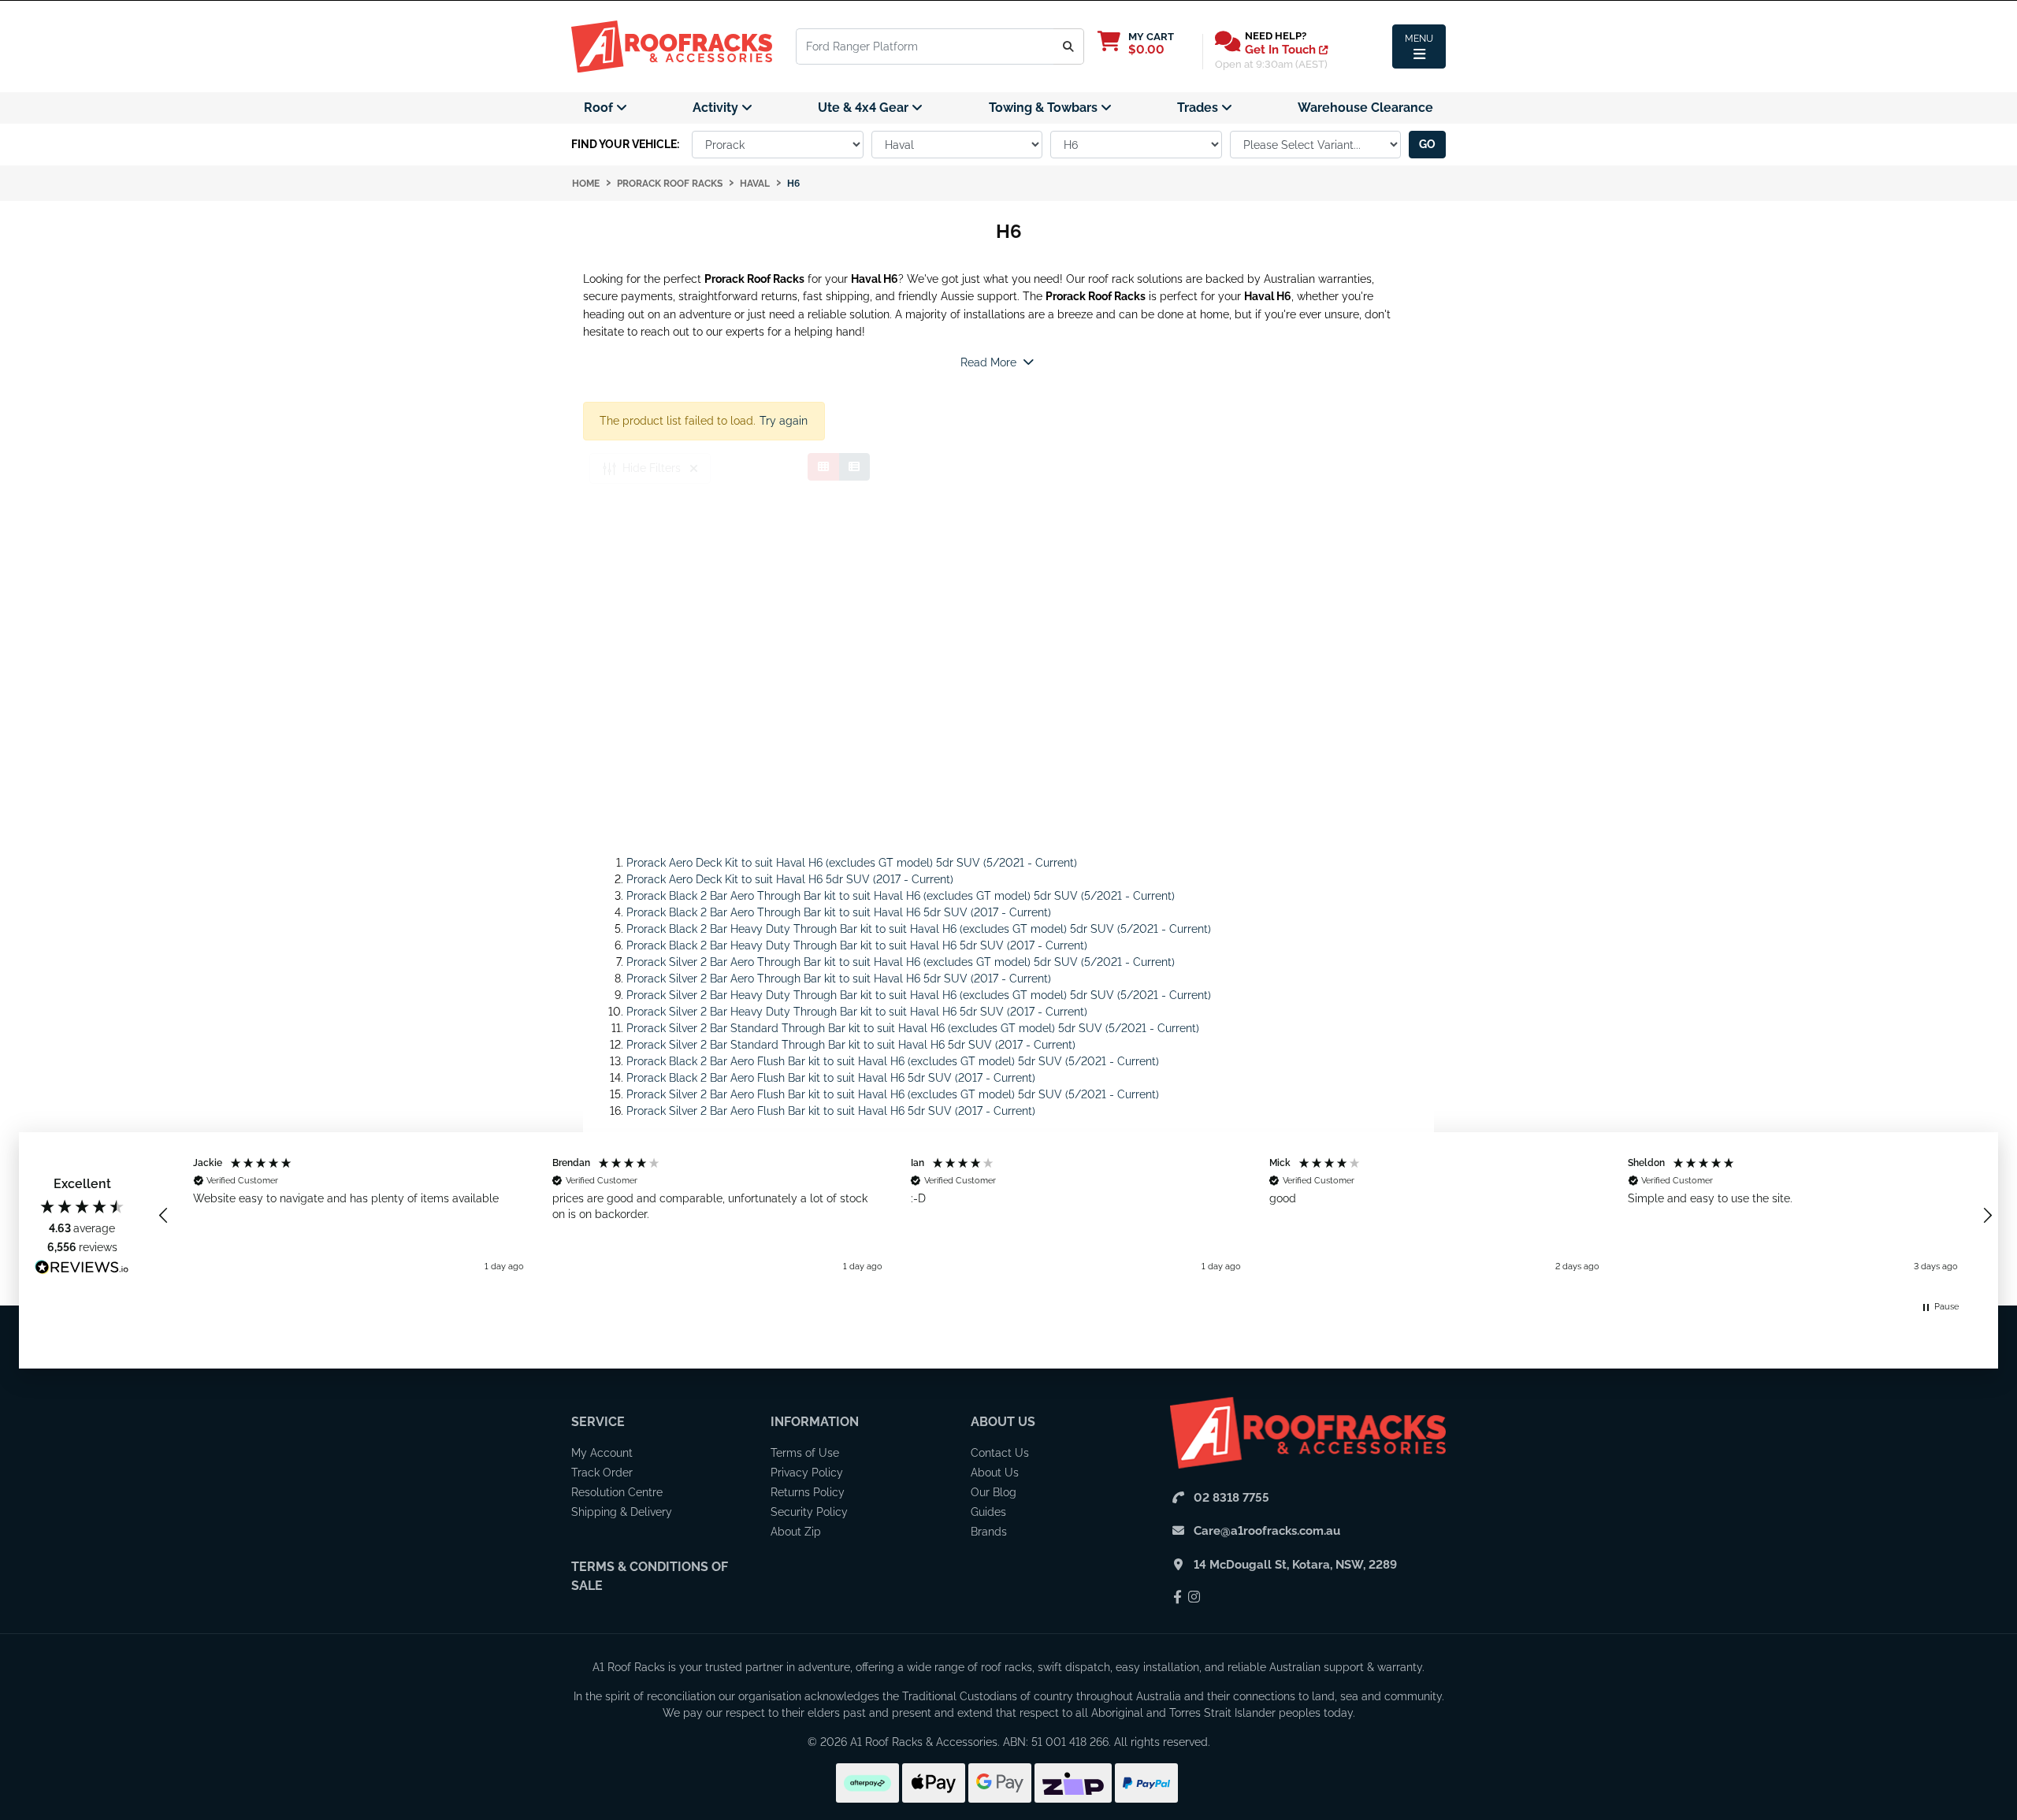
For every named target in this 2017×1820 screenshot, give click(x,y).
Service (598, 1422)
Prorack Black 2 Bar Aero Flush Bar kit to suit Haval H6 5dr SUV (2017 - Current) (831, 1078)
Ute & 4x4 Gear (865, 108)
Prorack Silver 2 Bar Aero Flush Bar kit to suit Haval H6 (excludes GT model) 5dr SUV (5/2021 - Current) (893, 1094)
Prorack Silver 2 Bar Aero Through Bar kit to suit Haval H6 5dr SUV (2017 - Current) (839, 979)
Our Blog (994, 1492)
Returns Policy (808, 1492)
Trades (1199, 108)
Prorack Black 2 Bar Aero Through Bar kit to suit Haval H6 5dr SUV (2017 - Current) (839, 912)
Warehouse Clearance (1365, 108)
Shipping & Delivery (622, 1512)
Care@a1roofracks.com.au (1267, 1531)
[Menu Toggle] (1419, 46)
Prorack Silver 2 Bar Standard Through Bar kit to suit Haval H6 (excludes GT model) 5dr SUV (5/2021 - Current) (913, 1028)
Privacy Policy (807, 1473)
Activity (717, 108)
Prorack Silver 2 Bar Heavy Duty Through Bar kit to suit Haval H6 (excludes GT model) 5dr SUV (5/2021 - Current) (919, 995)
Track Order (602, 1473)
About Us (1003, 1422)
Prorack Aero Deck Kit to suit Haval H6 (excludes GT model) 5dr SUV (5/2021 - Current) (852, 863)
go (1427, 144)
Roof (600, 108)
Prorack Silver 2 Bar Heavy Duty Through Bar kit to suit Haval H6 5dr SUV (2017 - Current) (857, 1012)
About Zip (796, 1532)
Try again (784, 421)
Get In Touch (1282, 50)
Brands (989, 1532)
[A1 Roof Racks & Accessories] (672, 46)
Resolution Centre (617, 1492)
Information (815, 1422)
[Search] (1069, 46)
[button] (164, 1216)
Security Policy (809, 1512)
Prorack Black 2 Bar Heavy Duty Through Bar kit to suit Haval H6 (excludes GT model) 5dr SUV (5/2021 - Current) (919, 929)
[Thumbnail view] (823, 467)
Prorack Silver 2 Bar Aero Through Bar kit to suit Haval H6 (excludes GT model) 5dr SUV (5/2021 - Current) (901, 962)
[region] (1075, 1215)
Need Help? (1276, 36)
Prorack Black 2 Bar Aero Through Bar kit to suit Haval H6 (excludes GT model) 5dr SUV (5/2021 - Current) (901, 896)
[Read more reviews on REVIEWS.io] (82, 1269)
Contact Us (1000, 1453)
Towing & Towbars (1045, 108)
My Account (602, 1453)
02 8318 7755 (1231, 1498)
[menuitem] (605, 108)
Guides (988, 1512)
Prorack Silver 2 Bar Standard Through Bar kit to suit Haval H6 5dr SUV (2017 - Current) (851, 1045)
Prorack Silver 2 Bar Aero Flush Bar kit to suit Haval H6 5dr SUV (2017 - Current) (831, 1111)
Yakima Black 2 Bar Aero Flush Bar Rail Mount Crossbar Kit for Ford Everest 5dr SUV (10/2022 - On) (135, 1747)
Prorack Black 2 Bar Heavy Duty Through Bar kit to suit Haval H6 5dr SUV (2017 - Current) (857, 945)
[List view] (854, 467)
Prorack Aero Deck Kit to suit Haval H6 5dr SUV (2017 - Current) (790, 879)
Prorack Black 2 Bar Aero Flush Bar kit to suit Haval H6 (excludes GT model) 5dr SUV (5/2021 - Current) (893, 1061)
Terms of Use (805, 1453)
